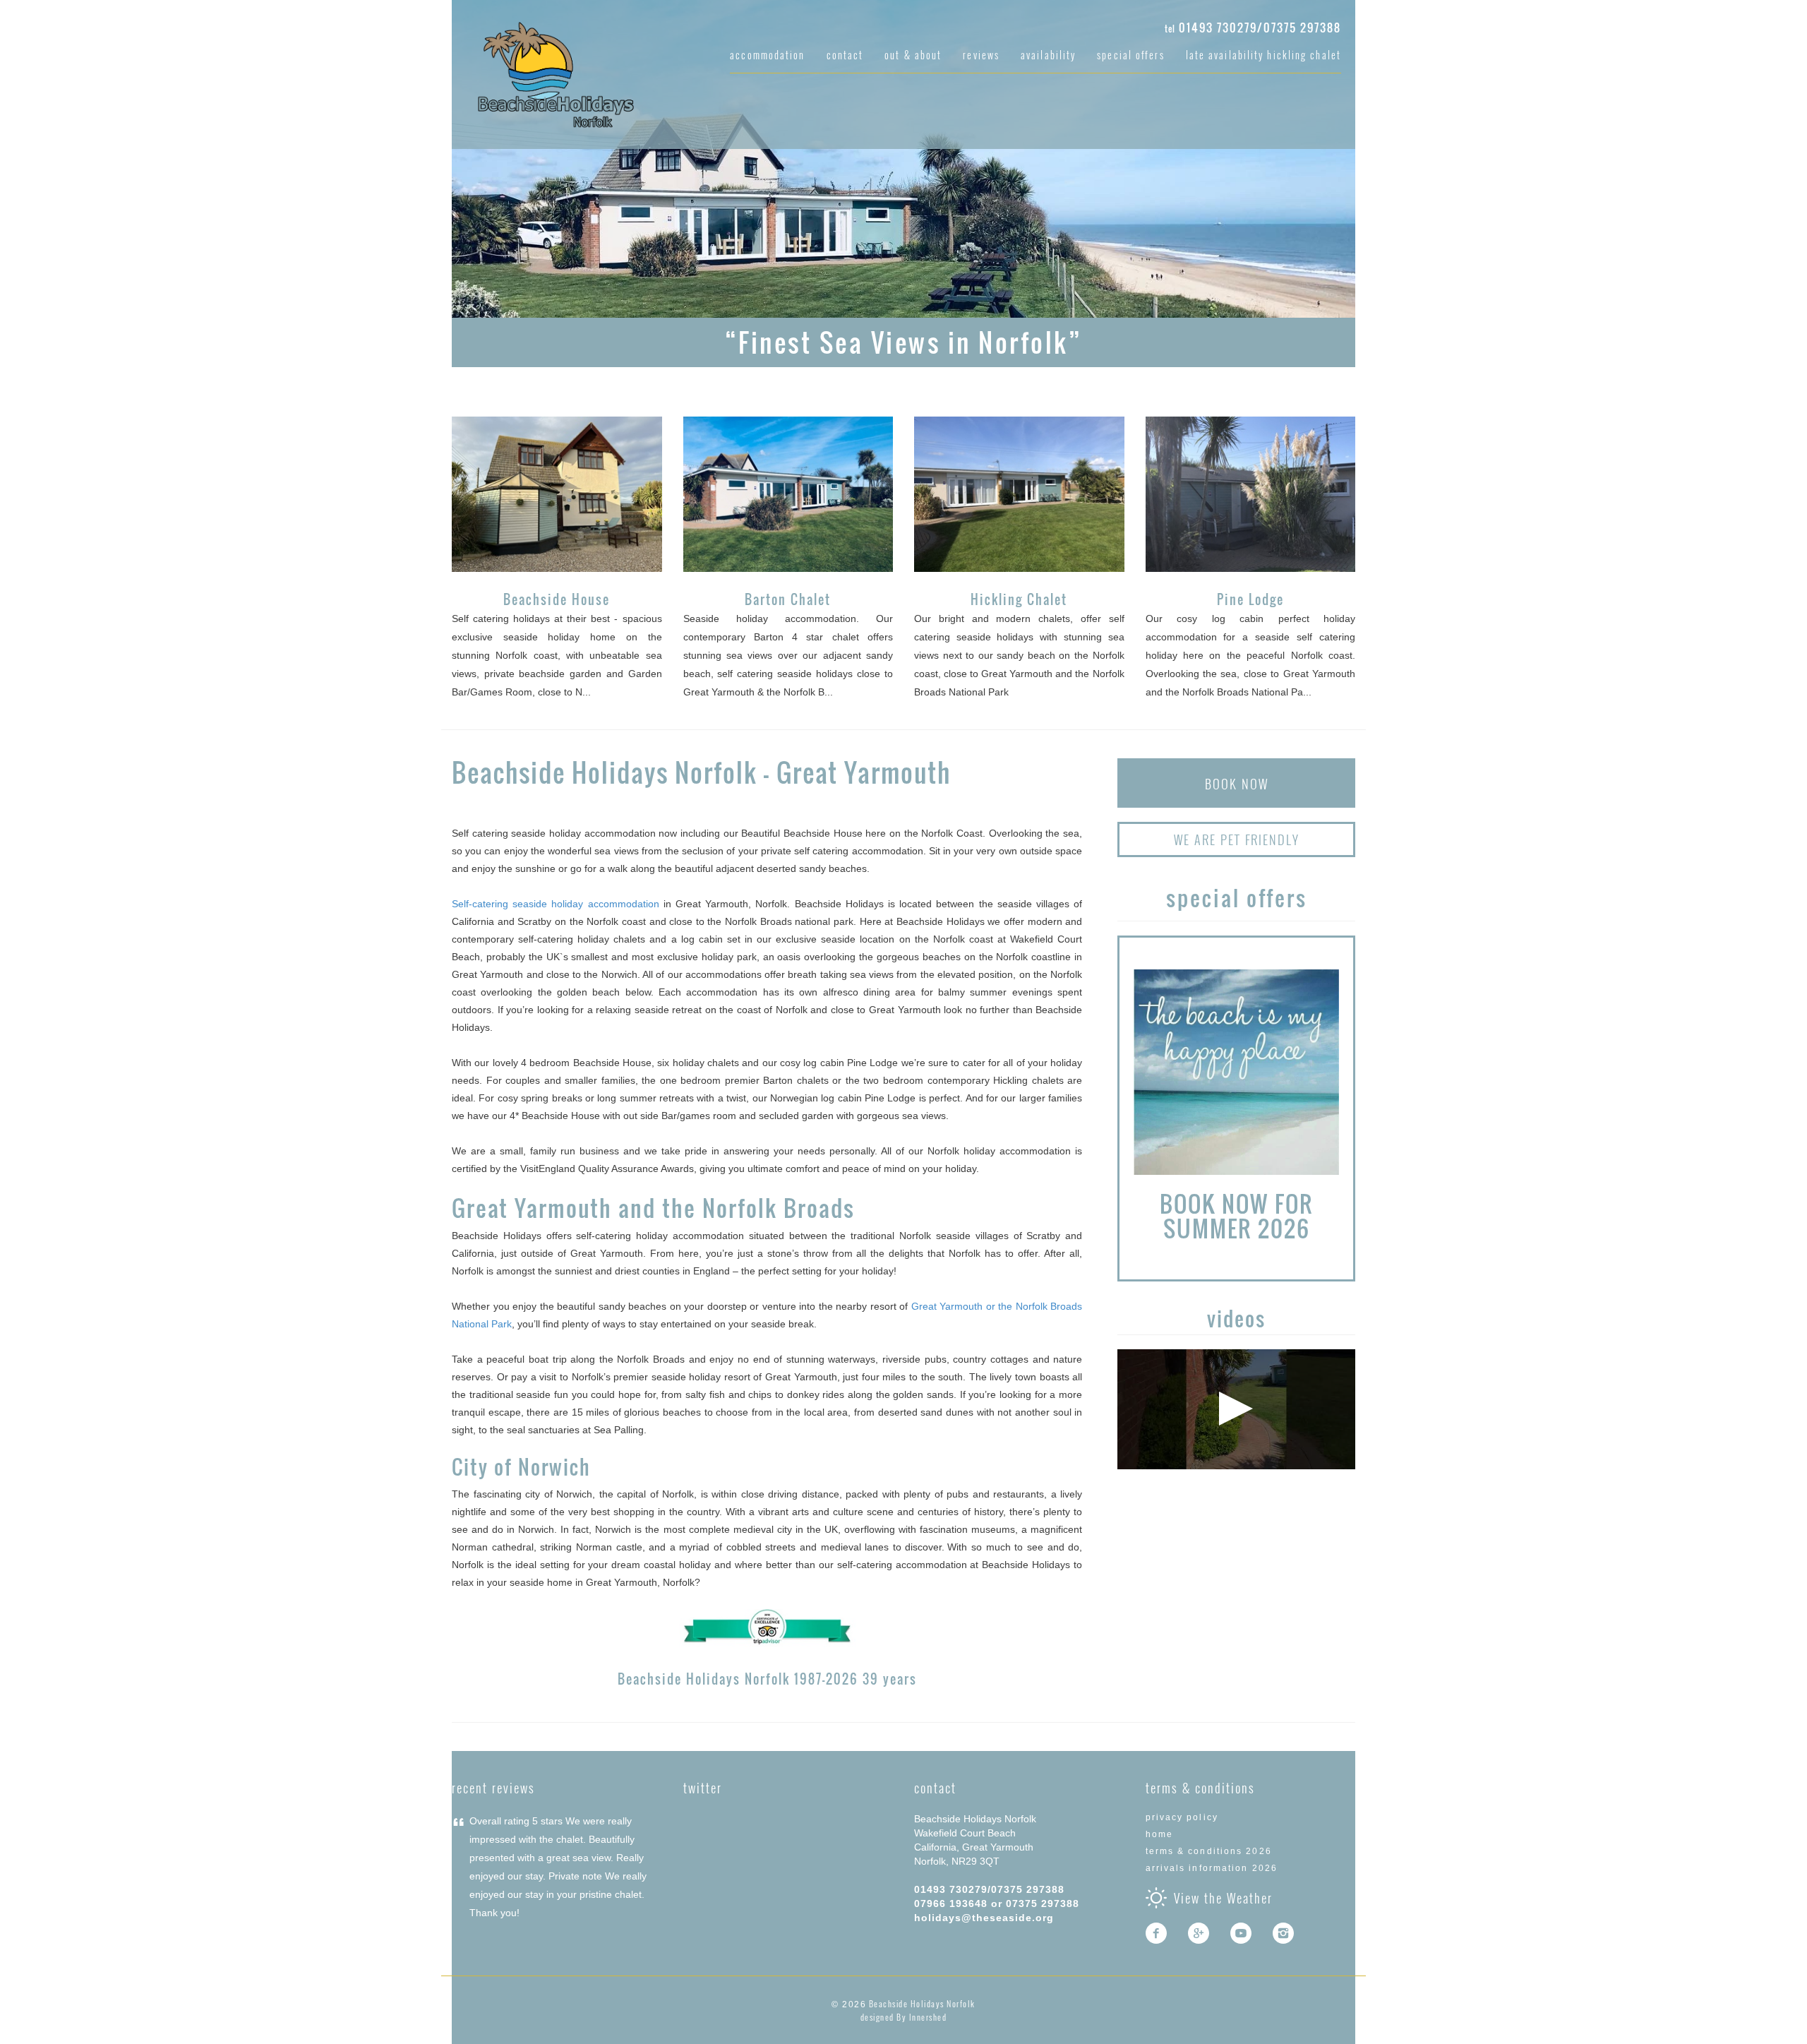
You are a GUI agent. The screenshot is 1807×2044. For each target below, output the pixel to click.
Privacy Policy (1182, 1817)
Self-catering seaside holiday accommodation (556, 904)
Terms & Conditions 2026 (1209, 1851)
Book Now (1237, 784)
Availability (1048, 55)
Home (1159, 1834)
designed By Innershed (904, 2017)
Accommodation (767, 55)
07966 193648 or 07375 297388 (997, 1903)
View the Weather (1223, 1898)
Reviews (981, 55)
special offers (1130, 55)
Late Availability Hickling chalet (1263, 55)
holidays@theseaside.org (984, 1918)
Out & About (913, 55)
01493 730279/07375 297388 (1260, 28)
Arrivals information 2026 (1212, 1868)
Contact (845, 55)
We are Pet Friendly (1237, 839)
